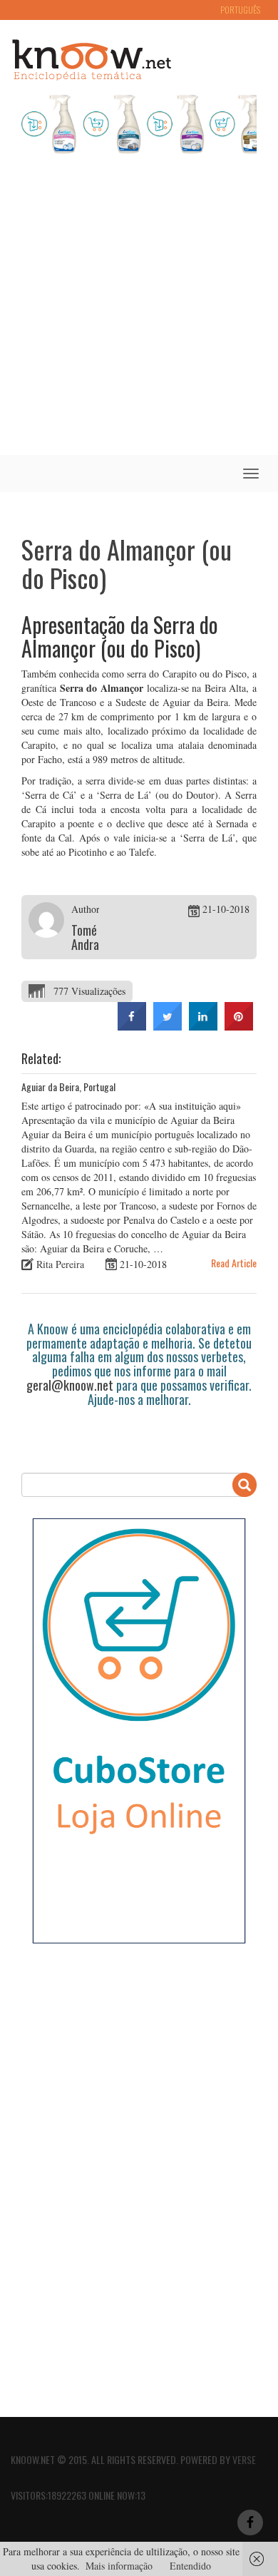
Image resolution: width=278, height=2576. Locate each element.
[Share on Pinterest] (239, 1026)
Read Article (234, 1263)
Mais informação (119, 2566)
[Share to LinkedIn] (203, 1026)
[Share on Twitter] (168, 1026)
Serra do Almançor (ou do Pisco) (127, 563)
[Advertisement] (139, 309)
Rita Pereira (60, 1264)
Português (240, 10)
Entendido (190, 2566)
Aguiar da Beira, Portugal (68, 1087)
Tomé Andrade (91, 937)
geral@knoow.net (70, 1385)
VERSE (244, 2459)
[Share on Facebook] (132, 1026)
